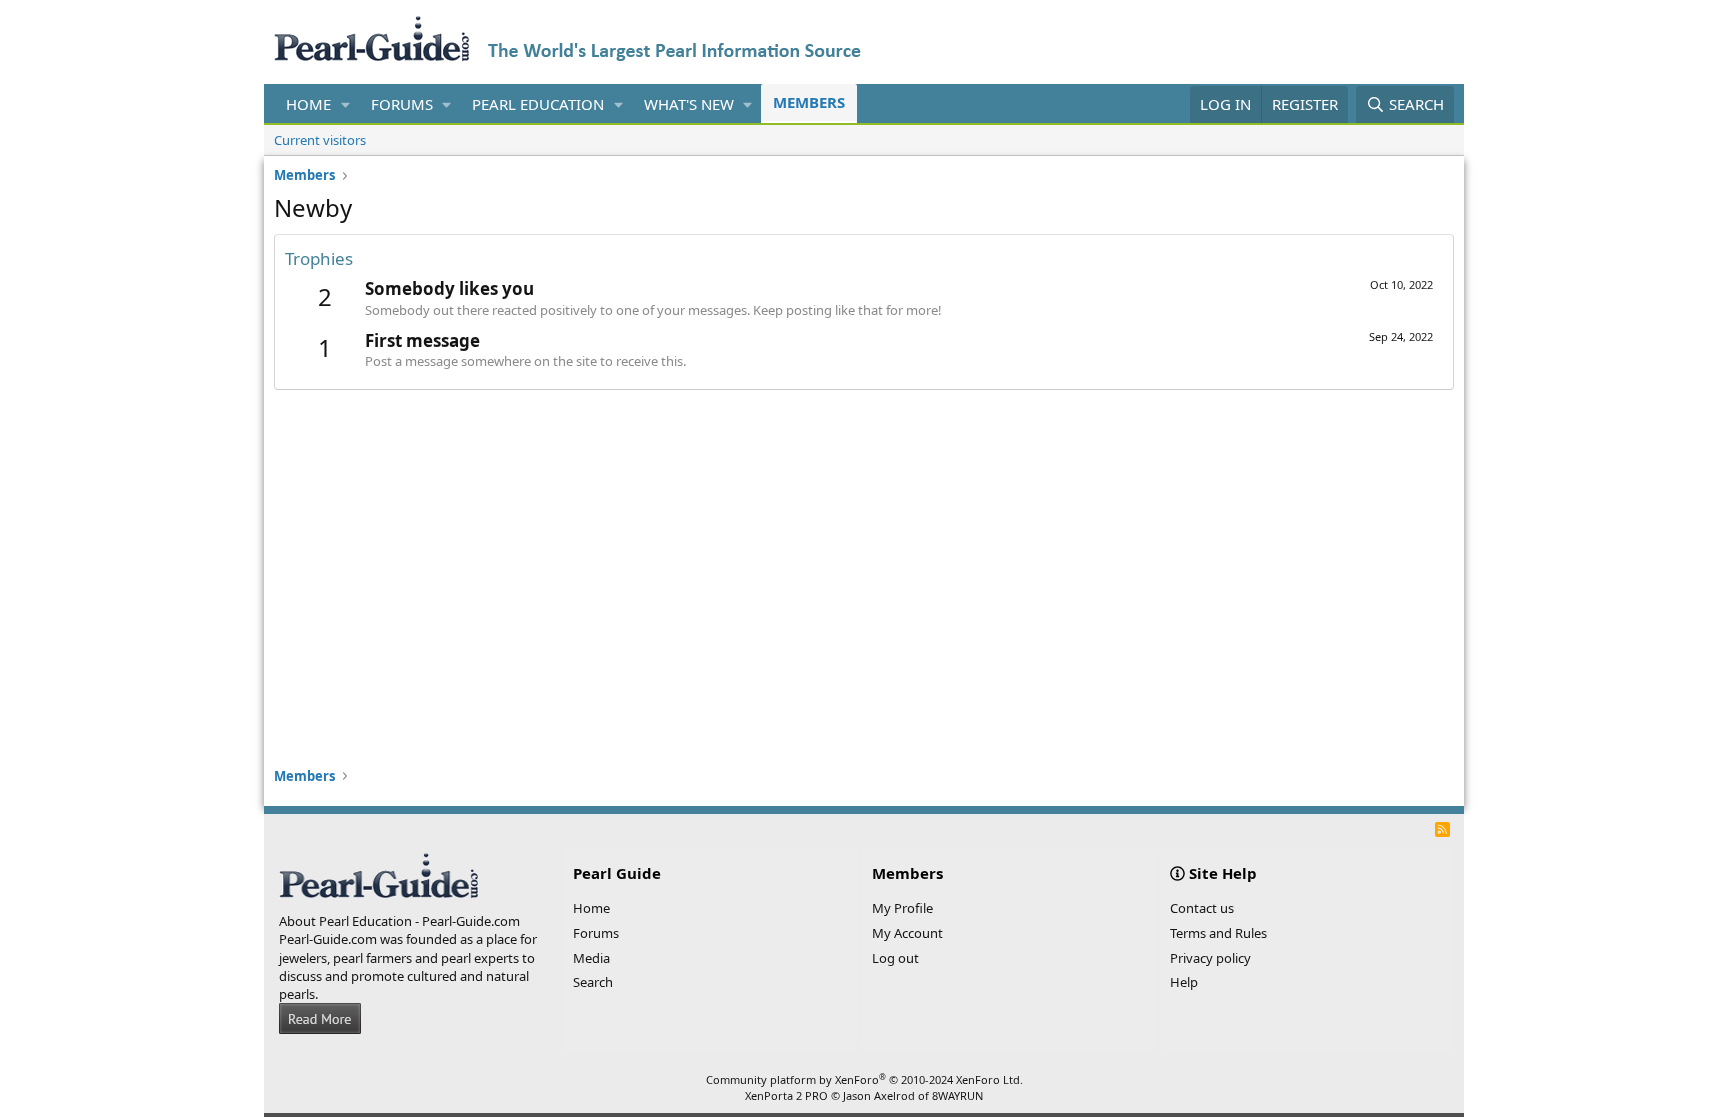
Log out (895, 958)
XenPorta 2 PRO (786, 1095)
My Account (907, 933)
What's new (689, 104)
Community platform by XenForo (864, 1079)
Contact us (1202, 908)
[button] (346, 104)
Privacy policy (1210, 958)
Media (591, 958)
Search (593, 982)
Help (1184, 982)
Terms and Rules (1218, 933)
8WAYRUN (957, 1095)
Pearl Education (538, 104)
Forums (402, 104)
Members (809, 102)
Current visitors (320, 140)
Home (308, 104)
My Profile (902, 908)
